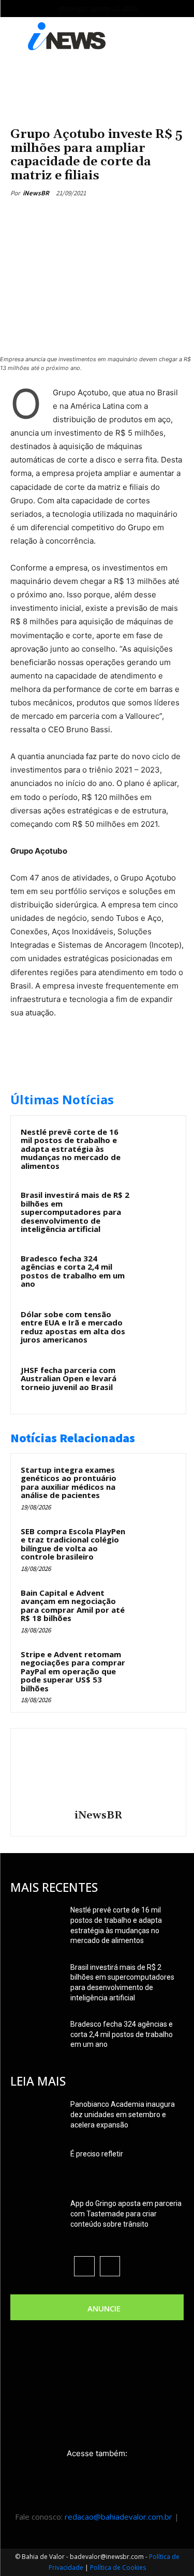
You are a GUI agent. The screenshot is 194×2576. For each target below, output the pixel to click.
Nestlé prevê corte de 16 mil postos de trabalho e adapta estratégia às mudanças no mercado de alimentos (71, 1149)
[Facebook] (53, 217)
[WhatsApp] (125, 217)
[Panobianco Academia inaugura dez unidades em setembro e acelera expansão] (36, 2117)
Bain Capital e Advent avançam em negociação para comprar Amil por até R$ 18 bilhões (73, 1606)
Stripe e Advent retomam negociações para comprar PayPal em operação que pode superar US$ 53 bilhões (73, 1671)
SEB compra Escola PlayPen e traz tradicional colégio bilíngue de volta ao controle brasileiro (73, 1544)
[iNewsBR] (98, 1770)
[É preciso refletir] (36, 2167)
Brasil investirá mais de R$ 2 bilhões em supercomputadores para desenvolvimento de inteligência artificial (75, 1212)
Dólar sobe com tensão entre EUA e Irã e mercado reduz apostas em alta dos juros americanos (73, 1327)
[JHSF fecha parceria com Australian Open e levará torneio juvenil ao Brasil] (156, 1384)
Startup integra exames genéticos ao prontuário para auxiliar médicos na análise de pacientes (69, 1483)
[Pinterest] (101, 217)
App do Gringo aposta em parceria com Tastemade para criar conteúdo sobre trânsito (126, 2214)
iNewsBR (36, 193)
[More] (149, 217)
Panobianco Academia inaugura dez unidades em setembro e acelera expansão (123, 2115)
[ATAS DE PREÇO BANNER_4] (97, 87)
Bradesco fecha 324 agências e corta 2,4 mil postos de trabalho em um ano (73, 1271)
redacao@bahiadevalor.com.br (118, 2517)
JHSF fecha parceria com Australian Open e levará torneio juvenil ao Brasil (69, 1378)
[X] (77, 217)
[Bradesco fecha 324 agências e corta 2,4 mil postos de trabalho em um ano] (156, 1272)
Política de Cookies (118, 2567)
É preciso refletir (97, 2154)
